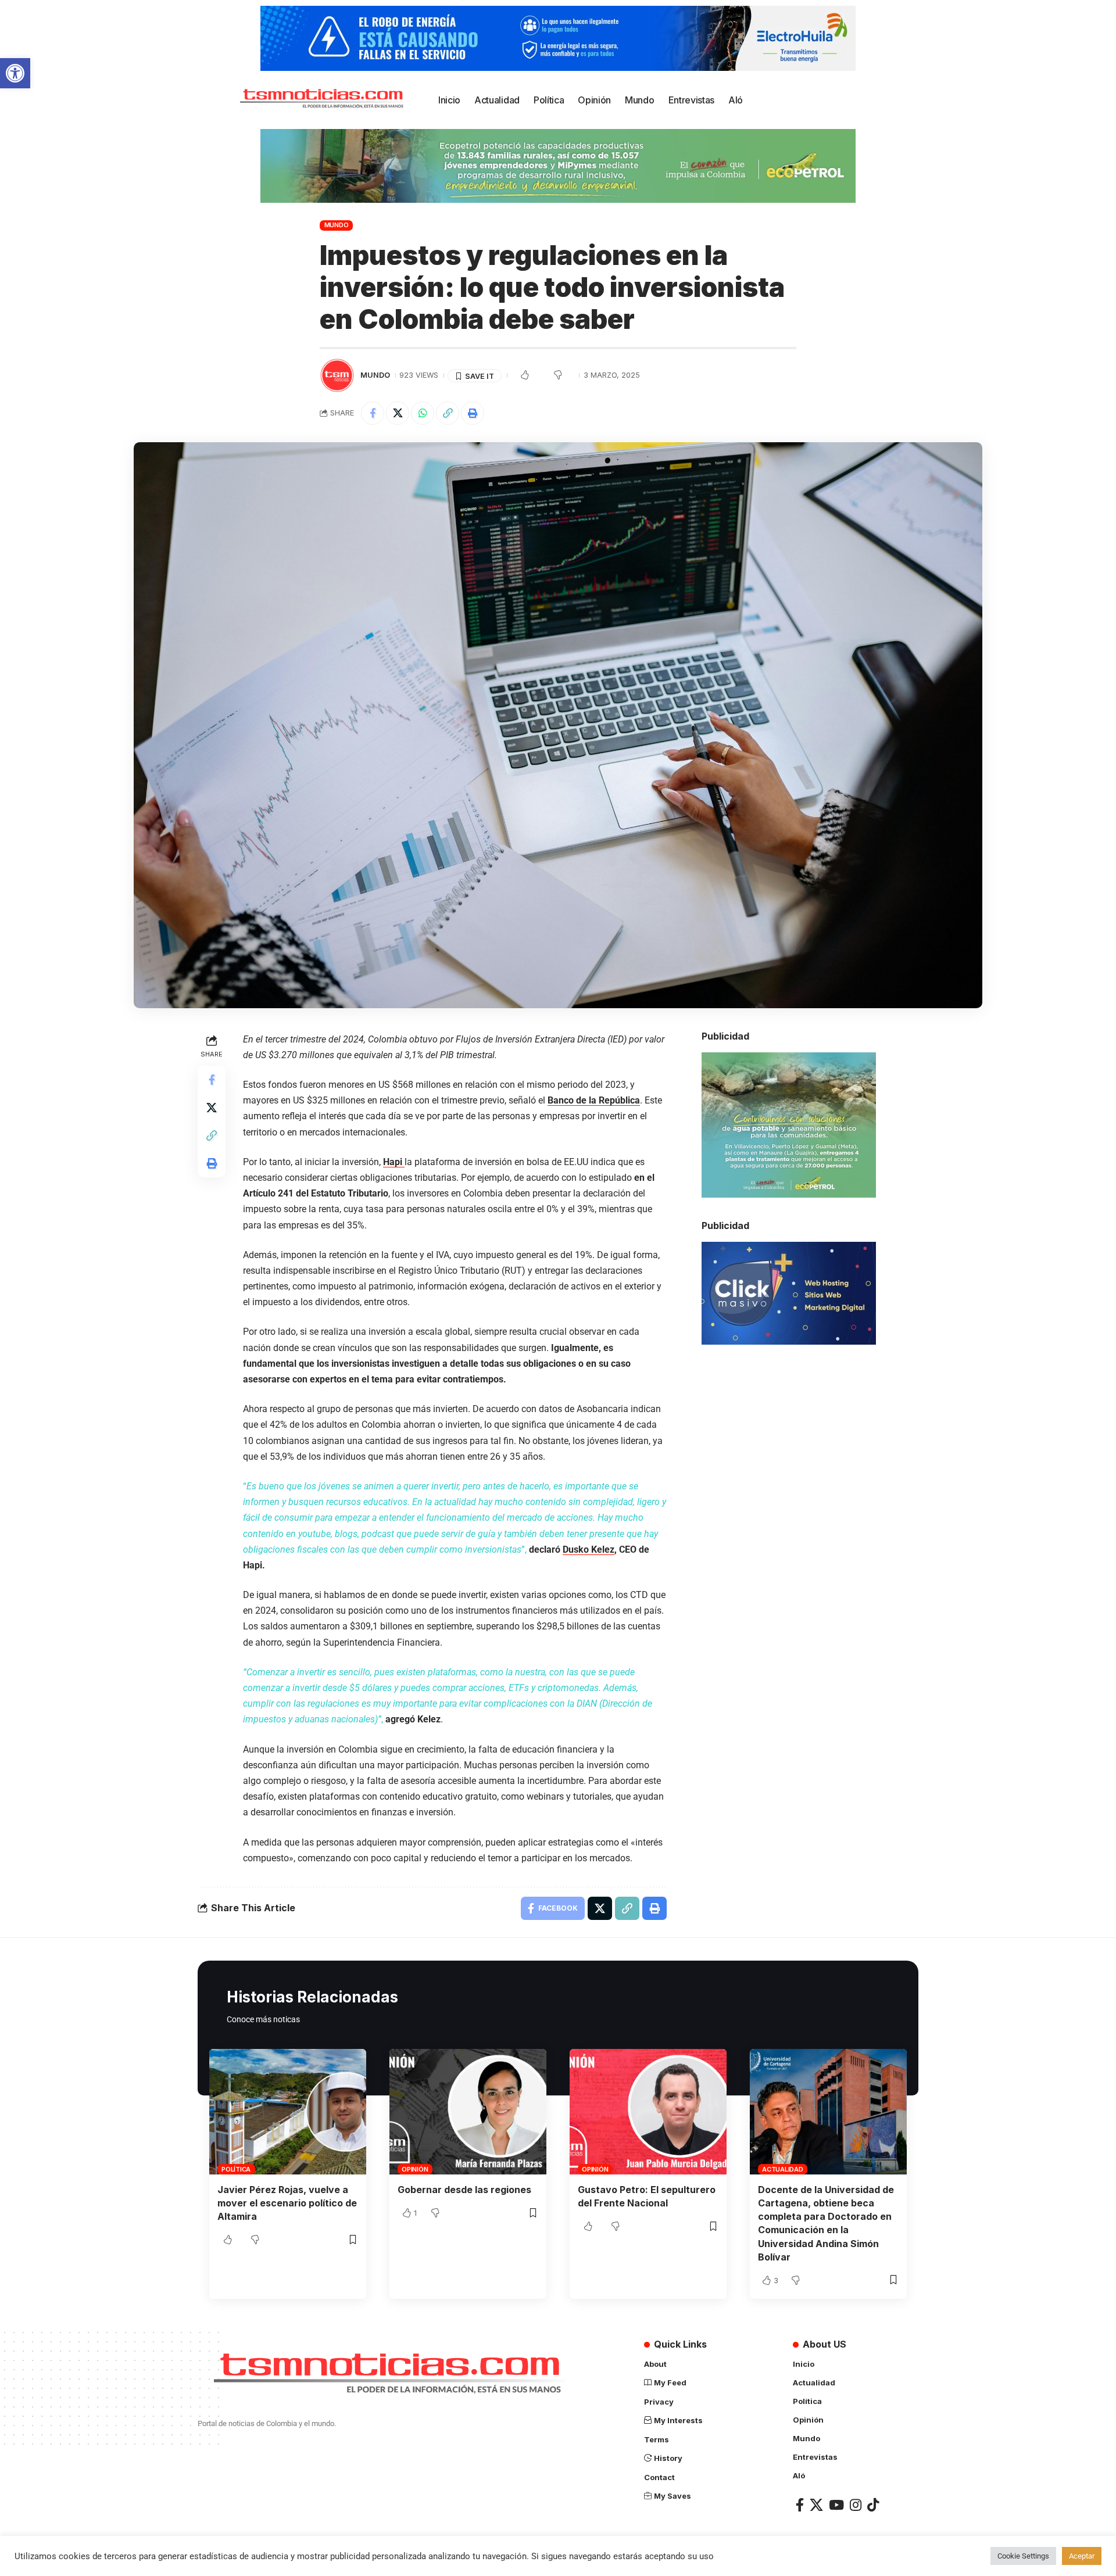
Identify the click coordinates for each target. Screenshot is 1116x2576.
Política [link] (236, 2169)
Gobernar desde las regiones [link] (464, 2190)
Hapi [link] (394, 1162)
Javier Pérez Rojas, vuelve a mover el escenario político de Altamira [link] (287, 2203)
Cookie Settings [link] (1023, 2556)
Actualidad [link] (783, 2169)
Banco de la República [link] (594, 1100)
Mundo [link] (337, 225)
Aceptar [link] (1082, 2556)
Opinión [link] (415, 2169)
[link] (15, 73)
